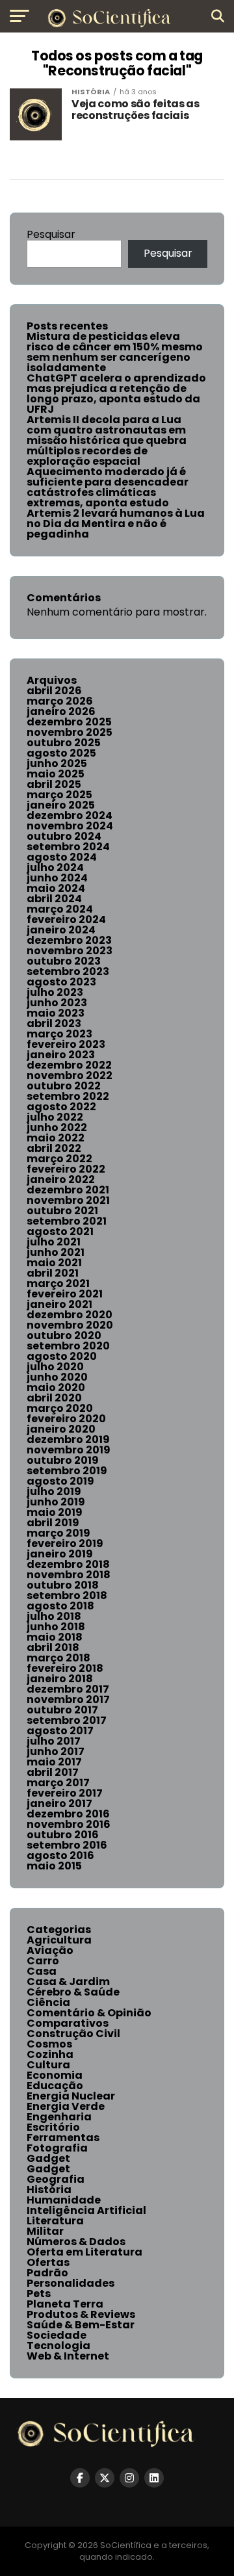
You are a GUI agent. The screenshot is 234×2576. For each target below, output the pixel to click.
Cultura (48, 2065)
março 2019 (58, 1533)
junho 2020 (57, 1377)
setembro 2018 (67, 1595)
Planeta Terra (65, 2304)
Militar (45, 2231)
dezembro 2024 (70, 815)
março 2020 (60, 1408)
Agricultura (59, 1940)
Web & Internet (68, 2356)
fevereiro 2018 (65, 1668)
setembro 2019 (67, 1471)
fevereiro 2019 (65, 1543)
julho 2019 (54, 1491)
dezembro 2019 (68, 1439)
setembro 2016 (67, 1845)
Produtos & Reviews (81, 2314)
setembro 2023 (68, 971)
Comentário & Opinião (89, 2013)
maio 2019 (55, 1512)
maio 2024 (56, 888)
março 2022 (59, 1159)
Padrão (47, 2273)
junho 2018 (56, 1627)
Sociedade (57, 2335)
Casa (42, 1971)
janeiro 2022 (61, 1179)
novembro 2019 (69, 1450)
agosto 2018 (60, 1606)
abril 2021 (53, 1273)
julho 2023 (55, 992)
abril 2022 (54, 1148)
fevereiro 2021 (65, 1294)
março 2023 (59, 1034)
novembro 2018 (69, 1575)
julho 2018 (54, 1616)
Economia (55, 2075)
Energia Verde (66, 2106)
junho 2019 (56, 1502)
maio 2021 (54, 1263)
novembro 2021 (68, 1200)
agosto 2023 (61, 982)
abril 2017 (53, 1772)
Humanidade (64, 2200)
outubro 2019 (63, 1460)
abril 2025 (54, 784)
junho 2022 (57, 1127)
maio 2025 (56, 774)
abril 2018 (53, 1647)
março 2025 (59, 795)
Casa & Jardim (68, 1982)
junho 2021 (56, 1252)
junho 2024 (57, 878)
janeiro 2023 (61, 1055)
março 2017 (58, 1783)
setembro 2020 (68, 1346)
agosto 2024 (62, 857)
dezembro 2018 (68, 1564)
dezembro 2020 (70, 1315)
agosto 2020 (62, 1356)
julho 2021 (54, 1242)
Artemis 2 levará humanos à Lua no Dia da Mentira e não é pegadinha (116, 524)
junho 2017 (56, 1751)
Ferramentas (63, 2138)
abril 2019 (53, 1523)
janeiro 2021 (59, 1304)
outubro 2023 (64, 961)
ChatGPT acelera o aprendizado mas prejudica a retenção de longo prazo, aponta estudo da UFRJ (116, 394)
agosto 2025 (61, 753)
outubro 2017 (62, 1710)
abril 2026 (54, 691)
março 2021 (58, 1283)
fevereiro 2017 (65, 1793)
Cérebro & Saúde (73, 1992)
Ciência (48, 2002)
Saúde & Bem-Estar (81, 2325)
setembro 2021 (67, 1221)
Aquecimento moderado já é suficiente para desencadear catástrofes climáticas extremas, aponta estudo (108, 487)
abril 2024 (54, 899)
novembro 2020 (70, 1325)
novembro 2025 (70, 732)
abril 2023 (54, 1023)
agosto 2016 (60, 1855)
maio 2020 (56, 1387)
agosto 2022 (61, 1107)
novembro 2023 (70, 951)
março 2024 (60, 909)
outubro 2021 (62, 1211)
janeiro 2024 (61, 930)
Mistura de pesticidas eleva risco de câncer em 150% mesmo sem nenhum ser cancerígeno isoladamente (115, 352)
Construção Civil (73, 2034)
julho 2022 (55, 1117)
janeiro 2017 (59, 1803)
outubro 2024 (64, 836)
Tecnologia (58, 2346)
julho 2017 (54, 1741)
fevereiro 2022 (66, 1169)
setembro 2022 (68, 1096)
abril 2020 (54, 1398)
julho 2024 (55, 867)
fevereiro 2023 (66, 1044)
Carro (43, 1961)
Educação (55, 2086)
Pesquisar (51, 234)
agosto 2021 (60, 1231)
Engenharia (59, 2117)
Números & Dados (76, 2242)
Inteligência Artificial (86, 2210)
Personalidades (71, 2283)
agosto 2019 (60, 1481)
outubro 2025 (64, 743)
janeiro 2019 (60, 1554)
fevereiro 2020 (66, 1419)
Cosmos (49, 2044)
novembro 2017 (68, 1699)
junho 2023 (57, 1003)
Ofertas (48, 2262)
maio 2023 (56, 1013)
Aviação (50, 1950)
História (49, 2190)
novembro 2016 (69, 1824)
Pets (39, 2294)
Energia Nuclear (71, 2096)
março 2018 (58, 1658)
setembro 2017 (67, 1720)
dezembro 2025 (69, 722)
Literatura (55, 2221)
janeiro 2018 (60, 1679)
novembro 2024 (70, 826)
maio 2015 (54, 1866)
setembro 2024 (68, 847)
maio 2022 (56, 1138)
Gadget (48, 2158)
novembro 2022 (70, 1075)
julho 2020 (55, 1367)
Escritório (53, 2127)
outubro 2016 (63, 1835)
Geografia (56, 2179)
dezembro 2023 (69, 940)
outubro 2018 (63, 1585)
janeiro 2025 (61, 805)
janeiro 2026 (61, 711)
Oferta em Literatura (84, 2252)
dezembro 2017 (68, 1689)
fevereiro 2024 (66, 919)
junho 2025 (57, 763)
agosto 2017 (60, 1731)
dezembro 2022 (69, 1065)
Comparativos (68, 2023)
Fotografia (57, 2148)
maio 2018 (55, 1637)
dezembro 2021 (68, 1190)
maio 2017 (54, 1762)
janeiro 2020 (61, 1429)
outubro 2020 (64, 1335)
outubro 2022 (64, 1086)
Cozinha (50, 2054)
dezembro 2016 (68, 1814)
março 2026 (60, 701)
